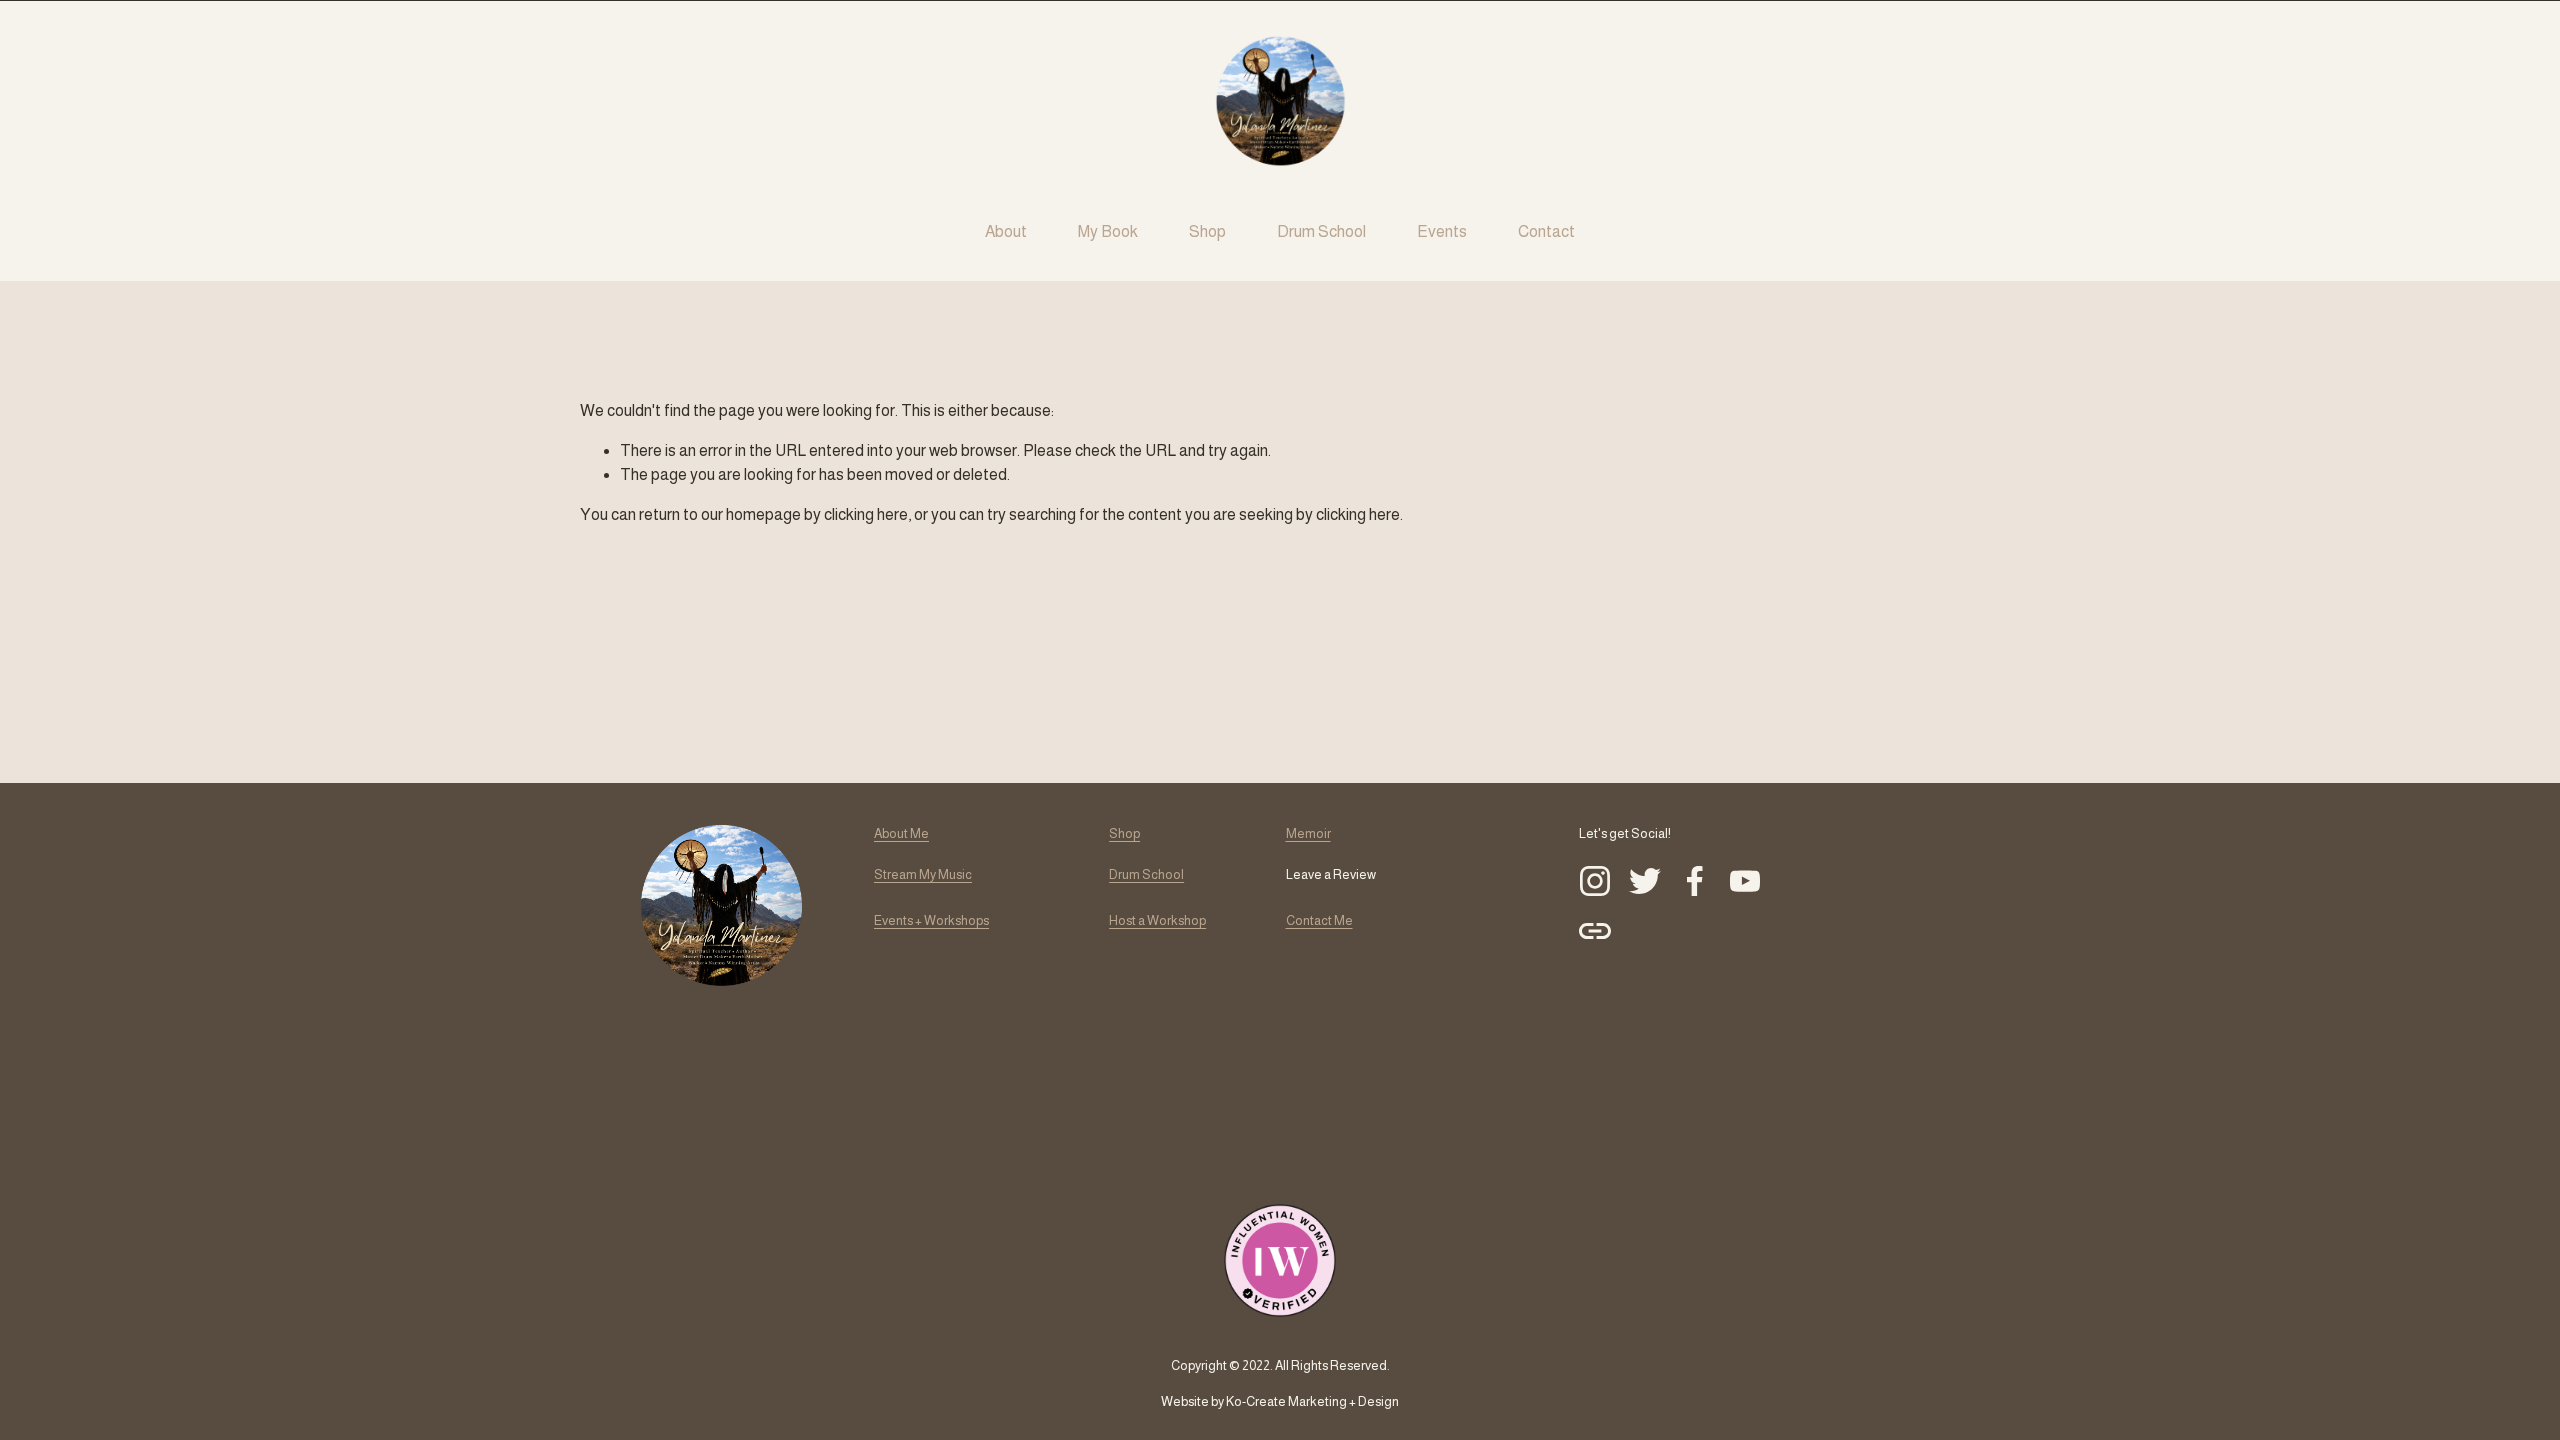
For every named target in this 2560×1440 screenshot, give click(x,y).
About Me (901, 833)
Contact (1546, 231)
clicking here (866, 514)
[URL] (1595, 931)
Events (1442, 231)
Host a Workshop (1157, 920)
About (1006, 231)
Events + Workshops (931, 920)
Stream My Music (923, 874)
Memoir (1308, 833)
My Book (1108, 231)
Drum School (1321, 231)
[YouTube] (1745, 881)
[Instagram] (1595, 881)
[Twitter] (1645, 881)
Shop (1207, 231)
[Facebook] (1695, 881)
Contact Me (1319, 920)
